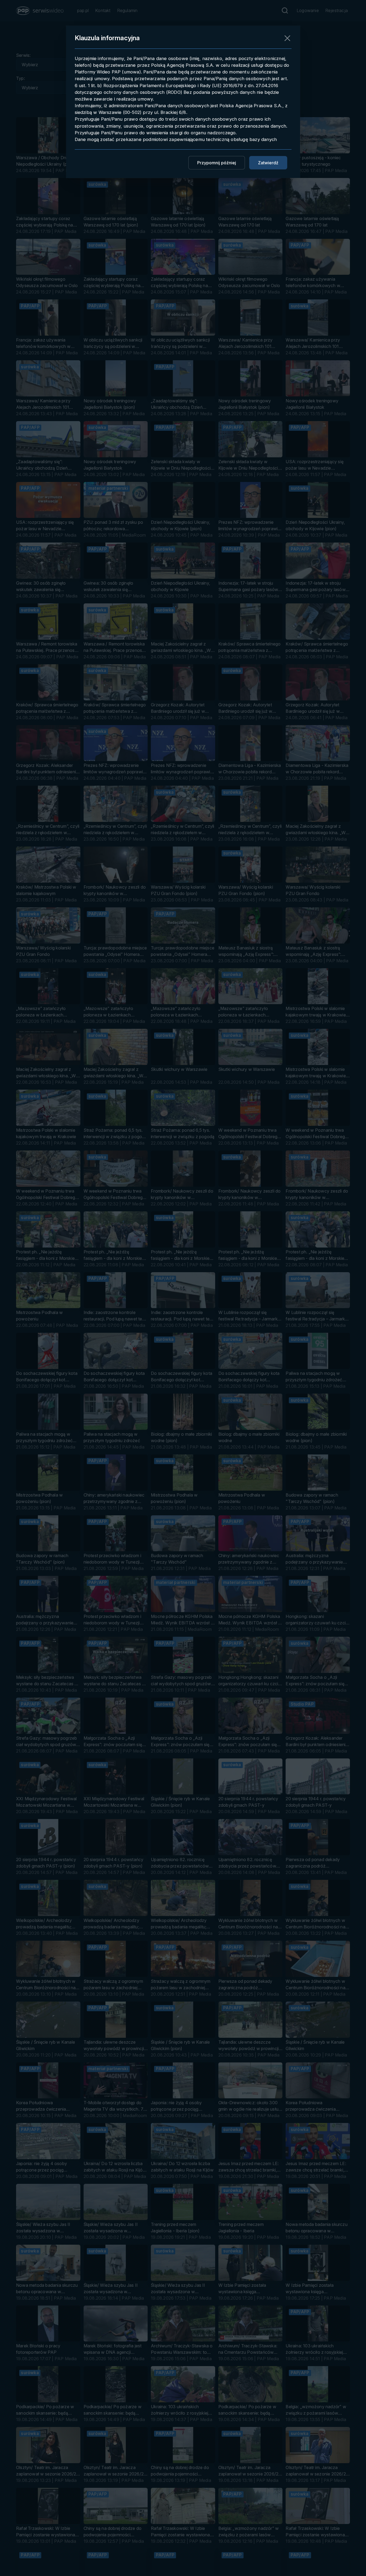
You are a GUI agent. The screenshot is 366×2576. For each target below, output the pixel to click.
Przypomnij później (217, 163)
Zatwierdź (268, 163)
